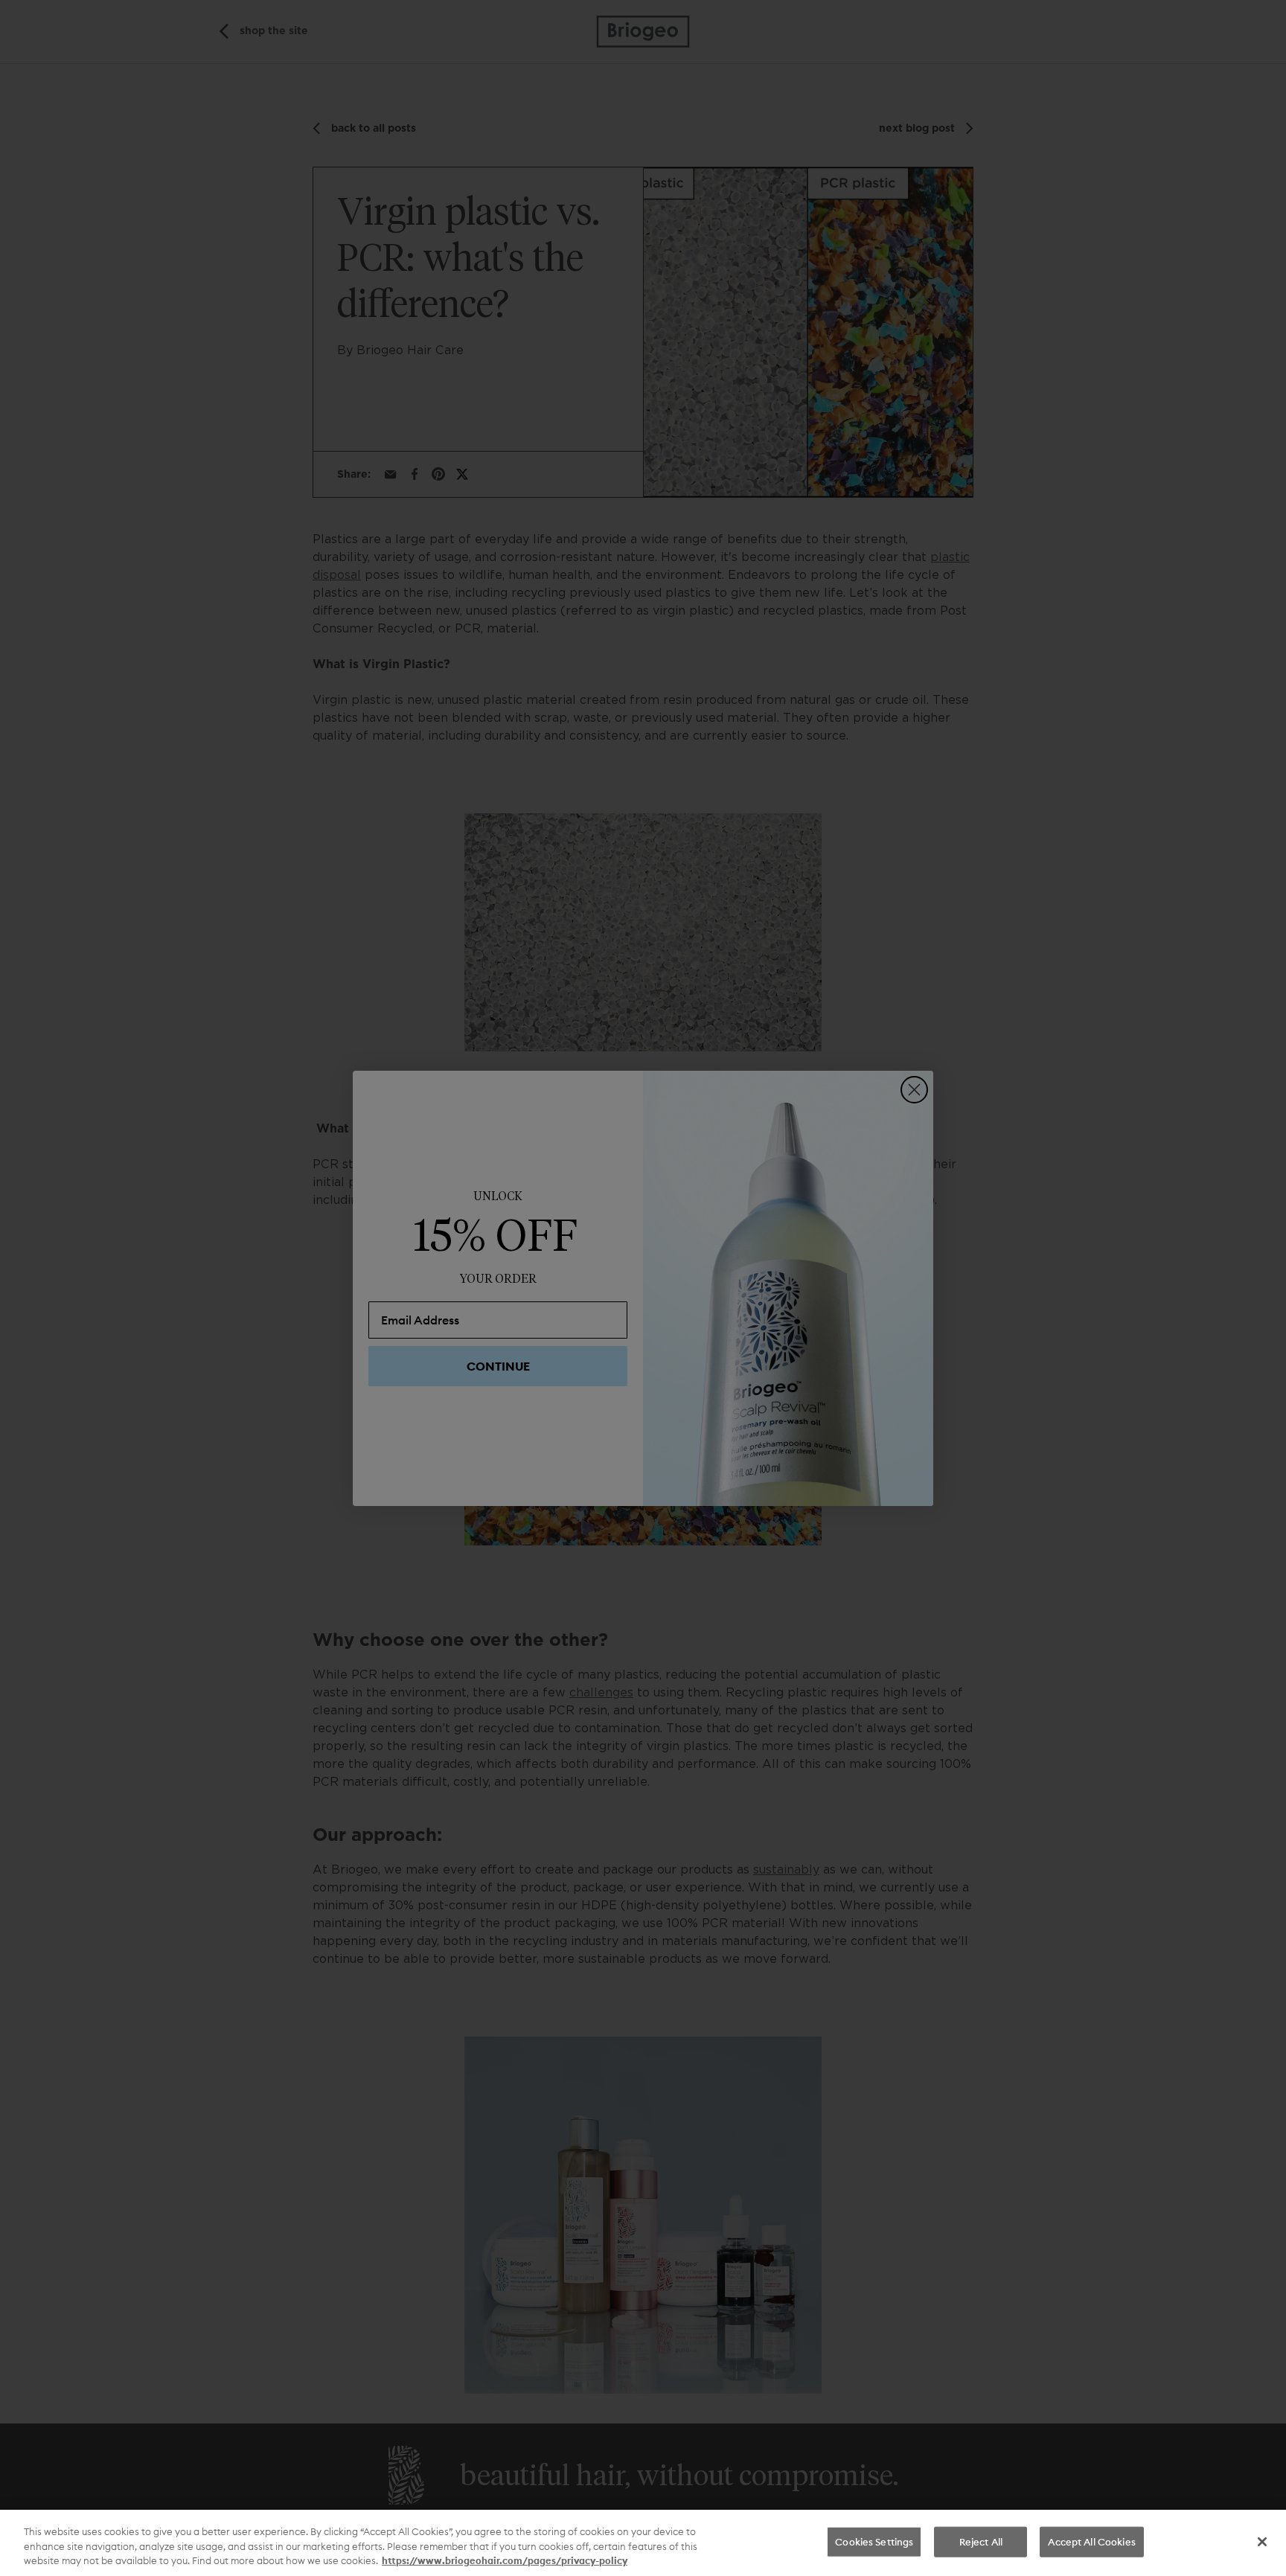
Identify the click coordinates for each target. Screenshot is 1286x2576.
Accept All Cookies (1091, 2541)
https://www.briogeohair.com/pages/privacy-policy (505, 2560)
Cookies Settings (874, 2541)
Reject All (981, 2541)
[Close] (1262, 2542)
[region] (643, 2543)
